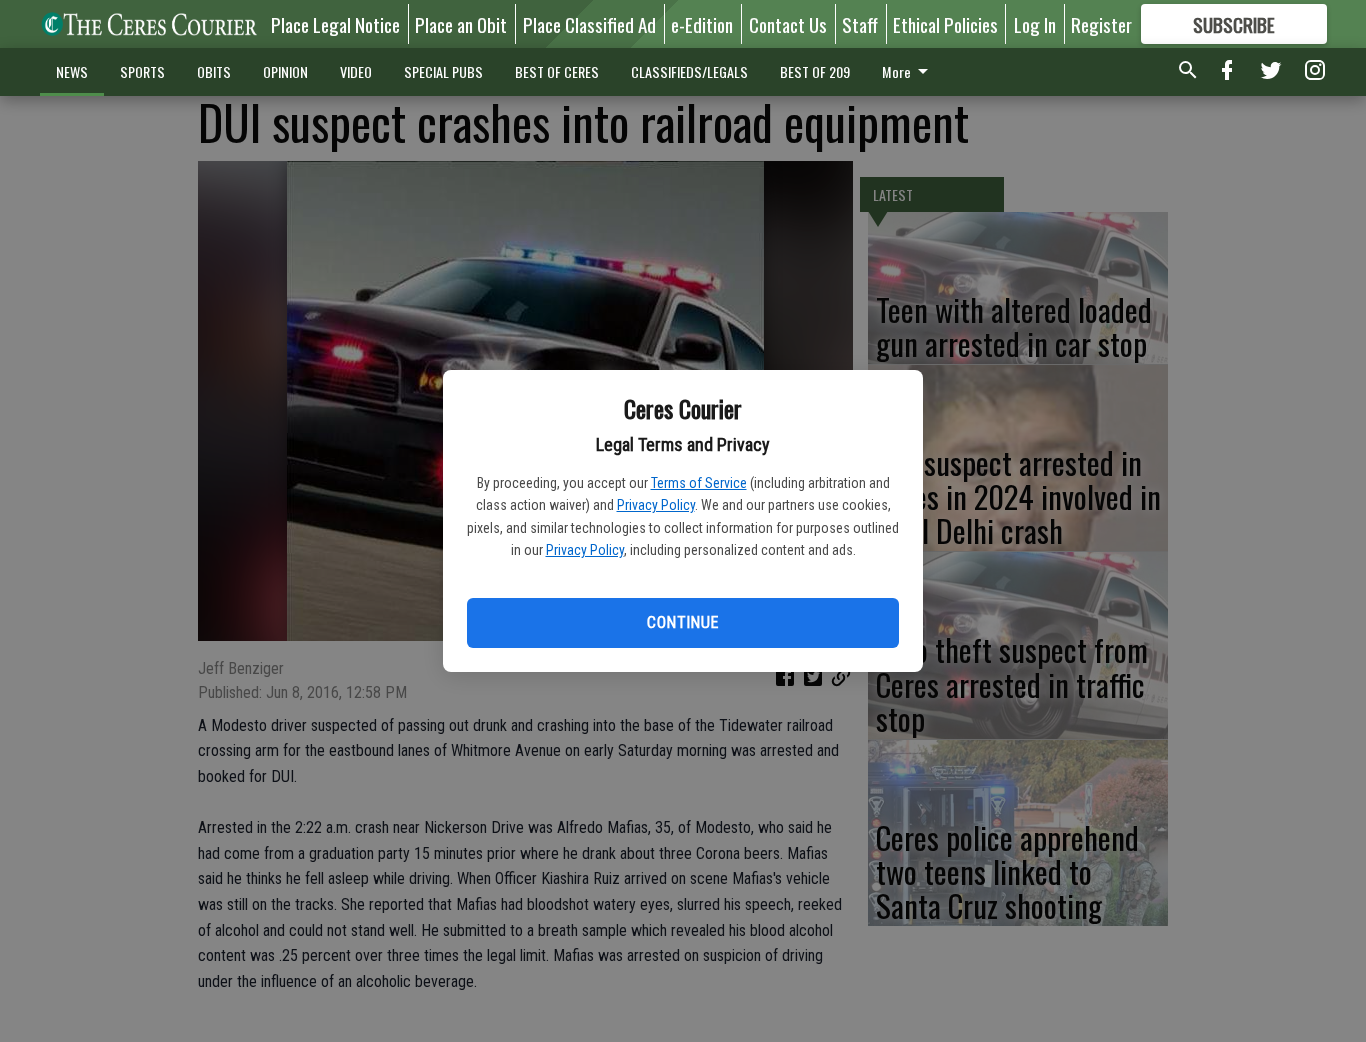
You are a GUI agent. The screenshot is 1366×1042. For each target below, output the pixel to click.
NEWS (72, 71)
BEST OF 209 (815, 71)
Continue (682, 622)
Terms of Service (699, 483)
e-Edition (702, 24)
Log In (1035, 24)
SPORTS (142, 71)
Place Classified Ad (589, 24)
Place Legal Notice (335, 24)
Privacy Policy (656, 505)
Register (1101, 24)
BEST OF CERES (557, 71)
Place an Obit (461, 24)
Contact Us (788, 24)
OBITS (214, 71)
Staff (860, 24)
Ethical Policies (945, 24)
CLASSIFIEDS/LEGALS (689, 71)
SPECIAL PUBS (443, 71)
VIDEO (356, 71)
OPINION (285, 71)
